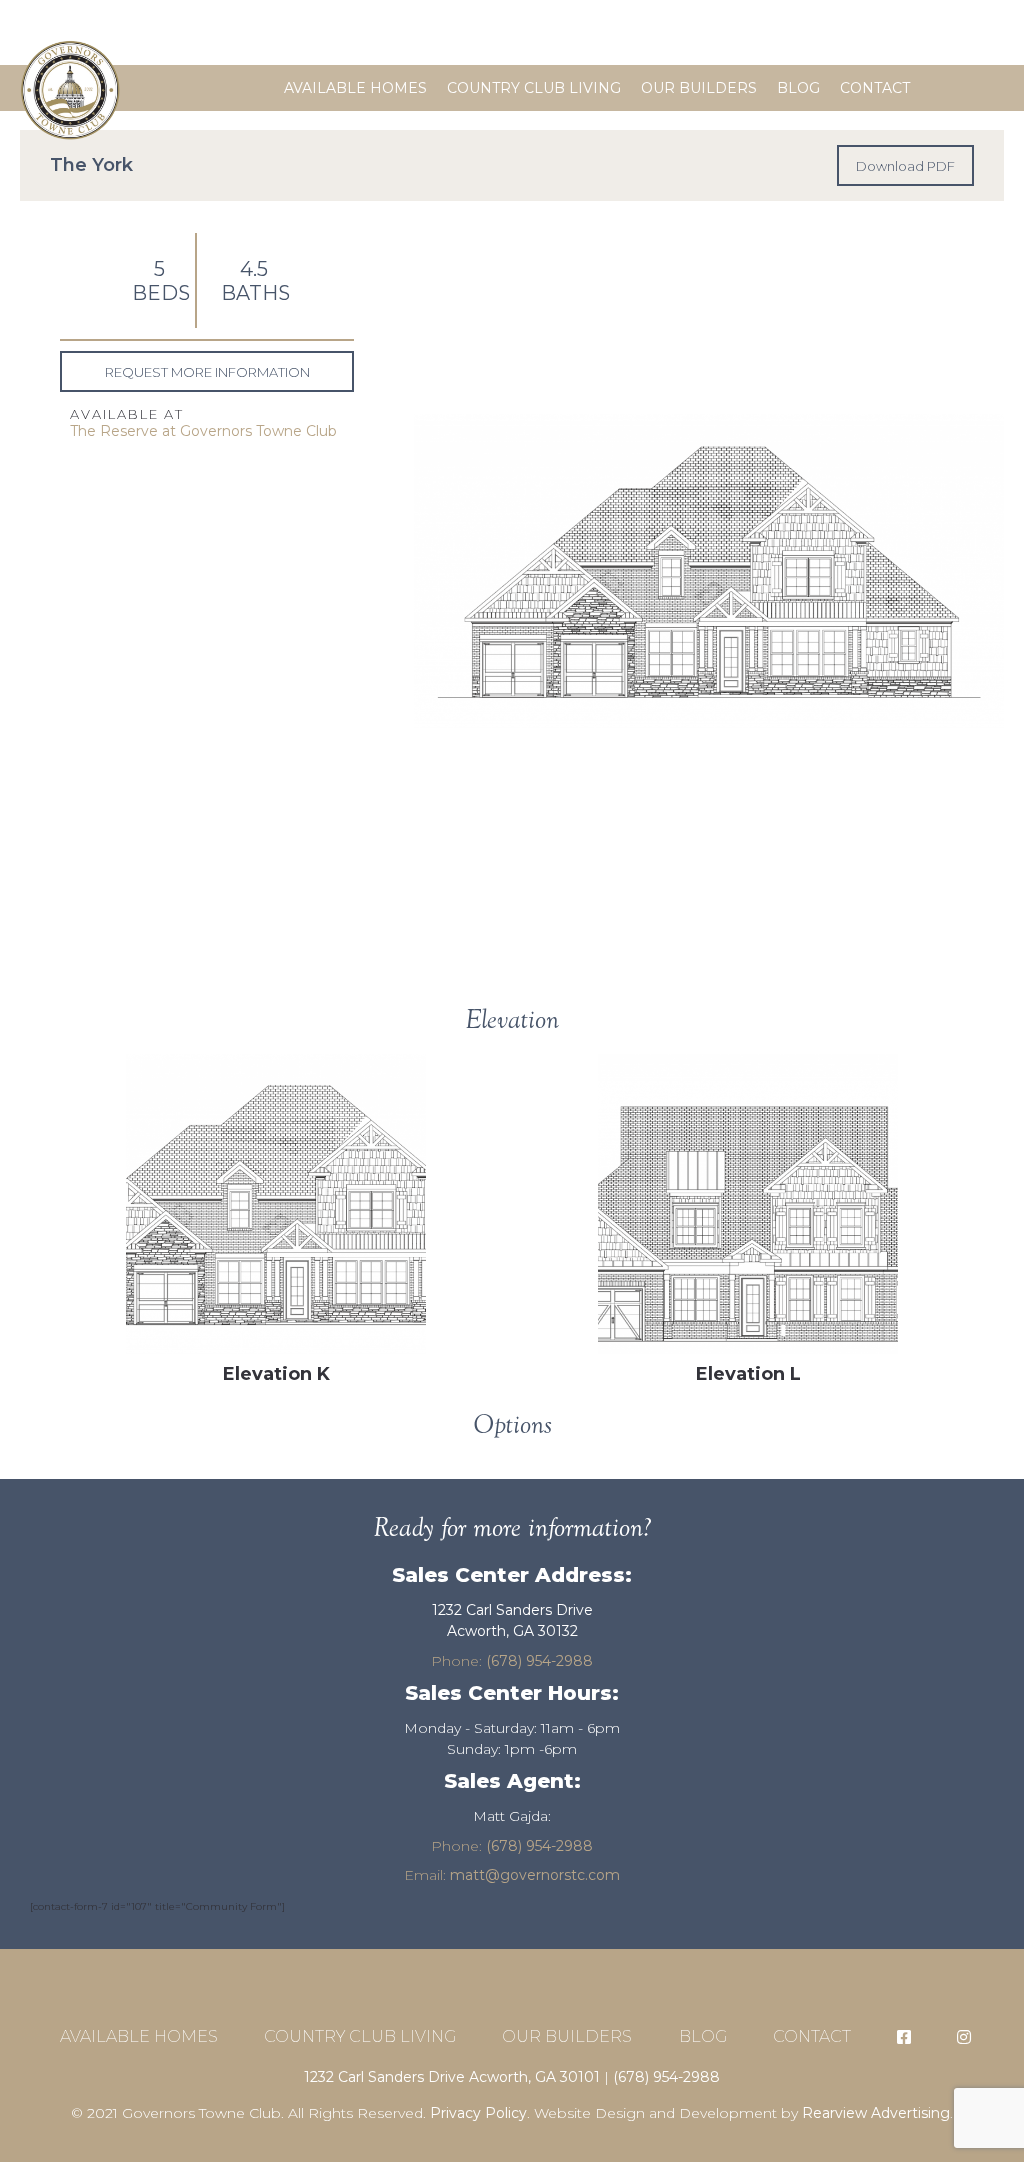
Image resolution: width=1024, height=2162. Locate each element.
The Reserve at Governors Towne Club (203, 431)
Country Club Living (534, 88)
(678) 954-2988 (539, 1661)
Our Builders (699, 88)
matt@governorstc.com (535, 1875)
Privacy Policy (478, 2113)
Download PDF (905, 166)
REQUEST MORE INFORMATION (207, 372)
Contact (875, 88)
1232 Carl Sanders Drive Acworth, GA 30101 (452, 2077)
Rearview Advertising (876, 2113)
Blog (798, 88)
